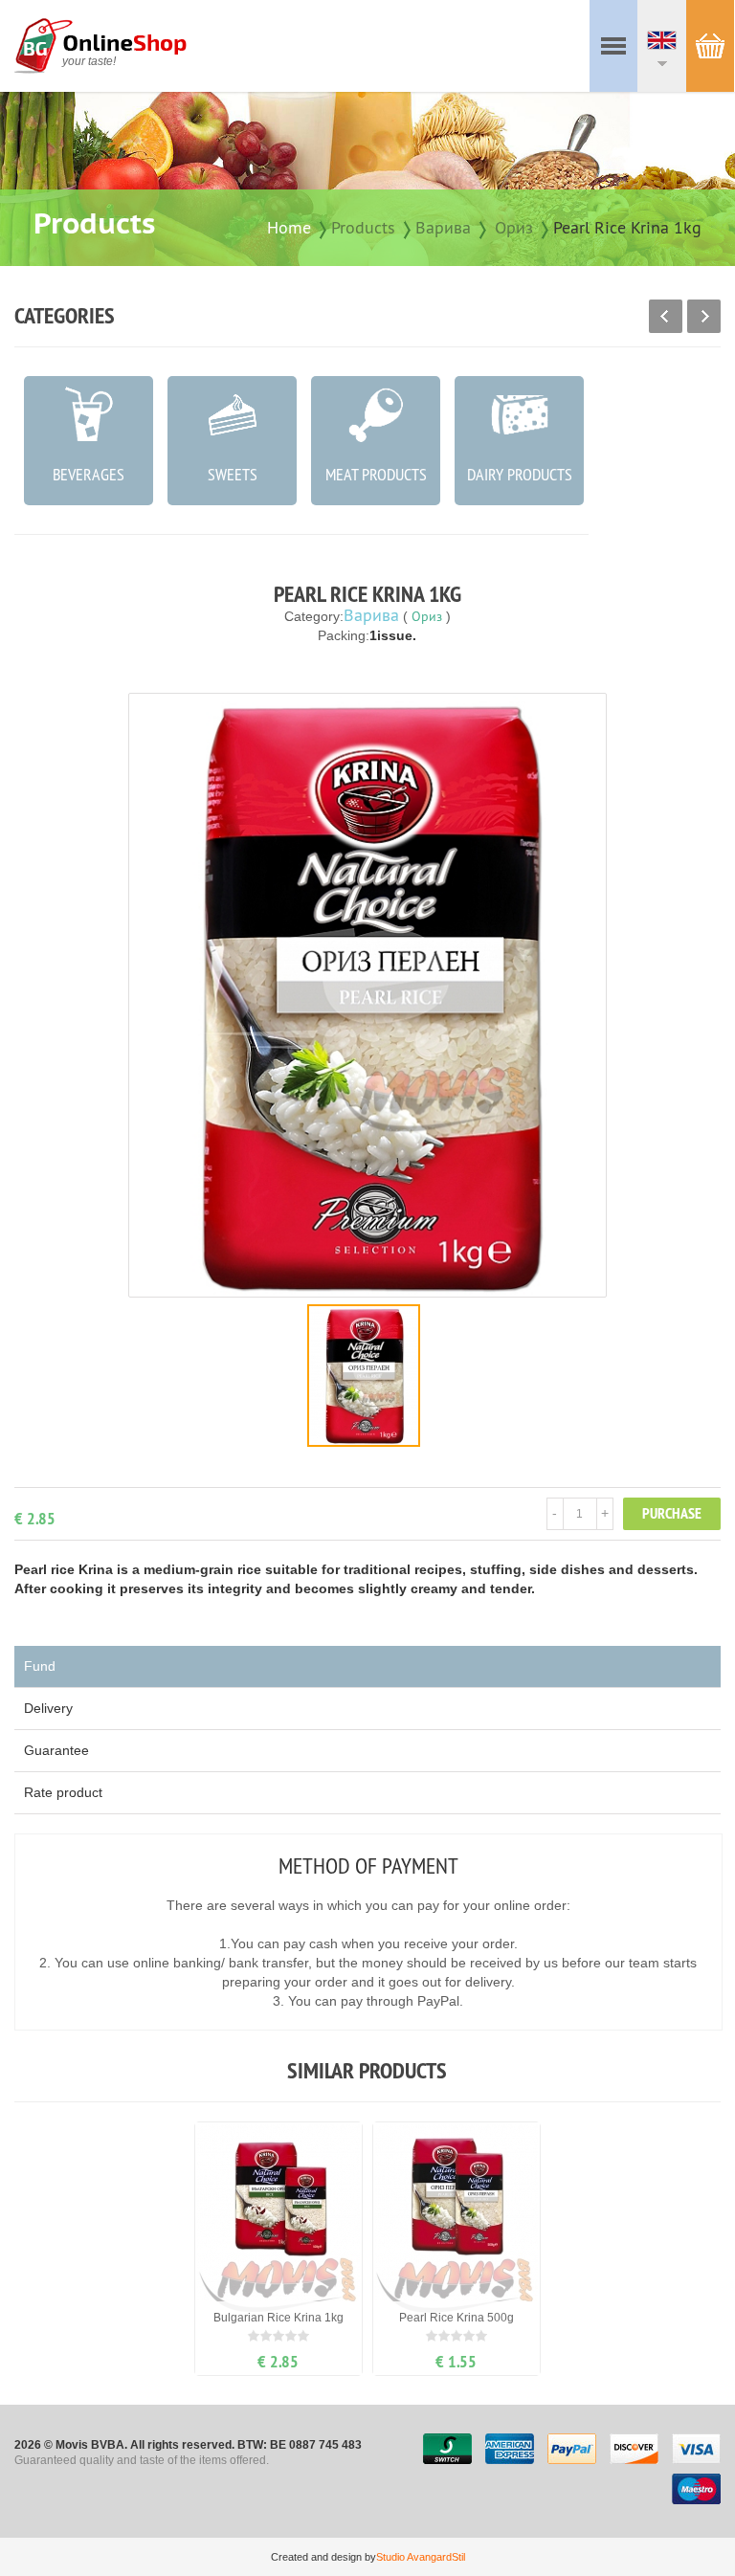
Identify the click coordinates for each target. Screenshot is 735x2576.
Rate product (63, 1792)
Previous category (666, 316)
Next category (704, 316)
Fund (40, 1666)
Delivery (48, 1708)
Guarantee (56, 1750)
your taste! (89, 61)
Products (363, 227)
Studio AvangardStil (421, 2557)
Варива (443, 227)
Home (289, 227)
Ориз (514, 227)
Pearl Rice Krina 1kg (627, 227)
